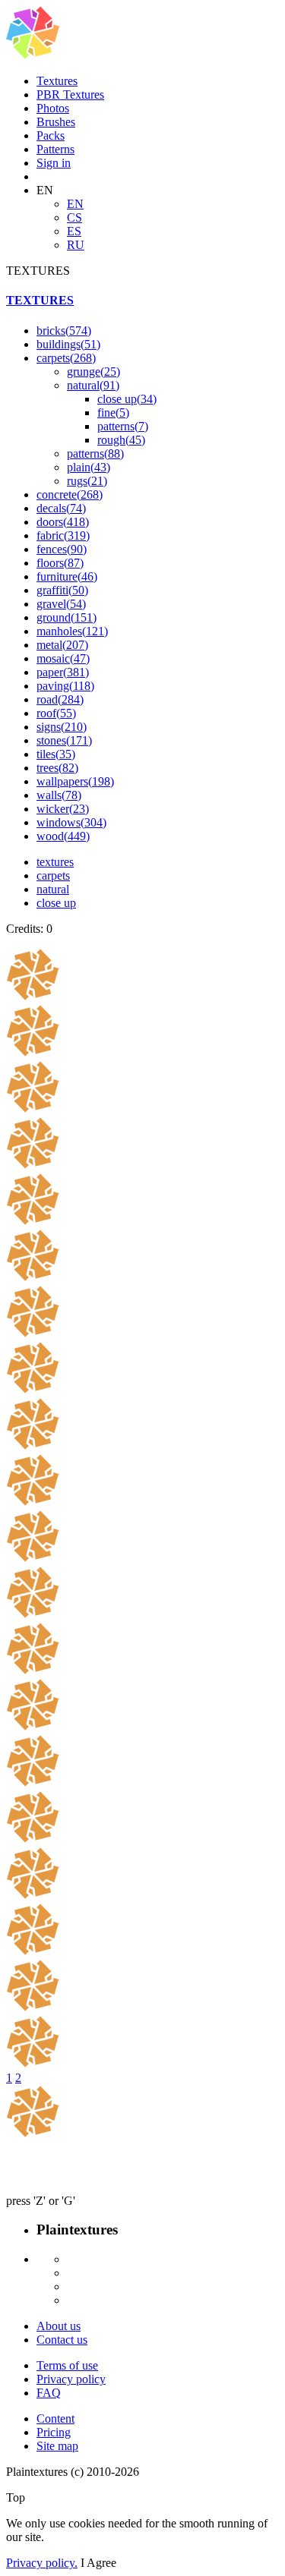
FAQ (49, 2393)
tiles (56, 754)
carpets (66, 358)
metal (62, 645)
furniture (67, 576)
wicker (63, 809)
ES (74, 231)
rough (121, 440)
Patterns (55, 149)
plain (89, 467)
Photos (53, 108)
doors (63, 522)
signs (62, 727)
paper (63, 672)
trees (57, 768)
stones (64, 740)
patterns (123, 426)
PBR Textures (70, 94)
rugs (87, 481)
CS (74, 217)
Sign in (54, 163)
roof (56, 713)
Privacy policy (71, 2379)
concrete (70, 494)
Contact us (62, 2340)
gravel (61, 604)
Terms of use (67, 2365)
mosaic (63, 658)
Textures (57, 81)
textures (55, 862)
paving (65, 686)
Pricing (54, 2432)
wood (63, 836)
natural (93, 385)
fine (113, 413)
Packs (51, 135)
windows (71, 822)
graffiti (62, 590)
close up (127, 399)
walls (59, 795)
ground (66, 617)
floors (60, 563)
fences (62, 549)
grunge (93, 372)
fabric (63, 535)
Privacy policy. (42, 2563)
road (60, 699)
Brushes (56, 122)
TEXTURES (40, 300)
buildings (68, 344)
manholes (72, 631)
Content (55, 2419)
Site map (57, 2446)
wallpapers (75, 781)
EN (75, 204)
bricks (64, 331)
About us (59, 2326)
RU (76, 245)
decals (61, 508)
